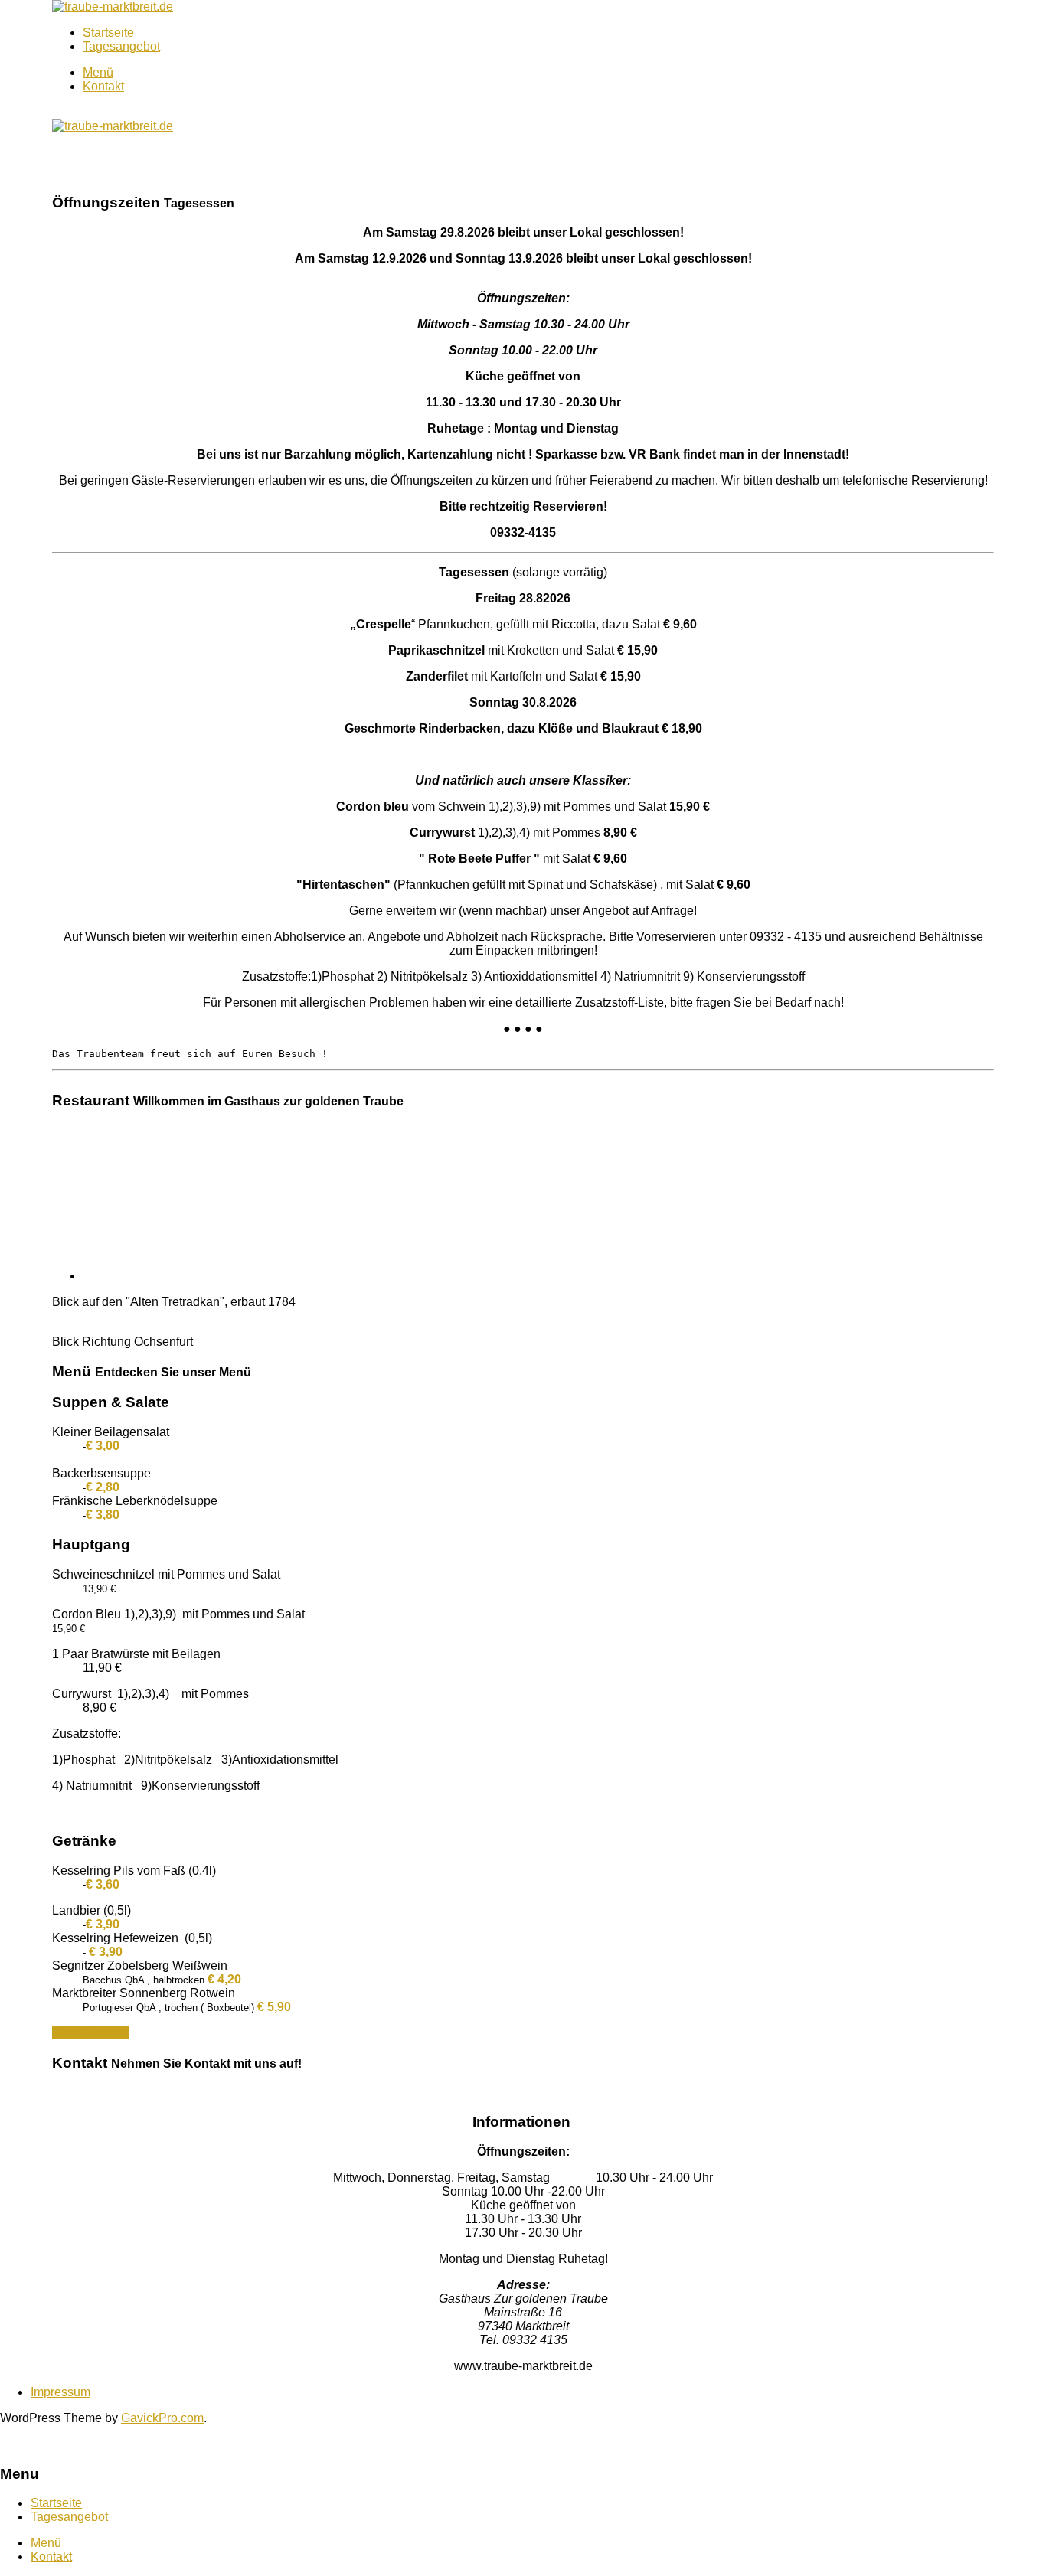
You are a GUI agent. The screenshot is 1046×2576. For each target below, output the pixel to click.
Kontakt (103, 86)
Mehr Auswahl (91, 2033)
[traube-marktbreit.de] (113, 7)
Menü (98, 72)
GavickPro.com (162, 2418)
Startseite (108, 33)
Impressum (60, 2392)
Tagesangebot (121, 46)
